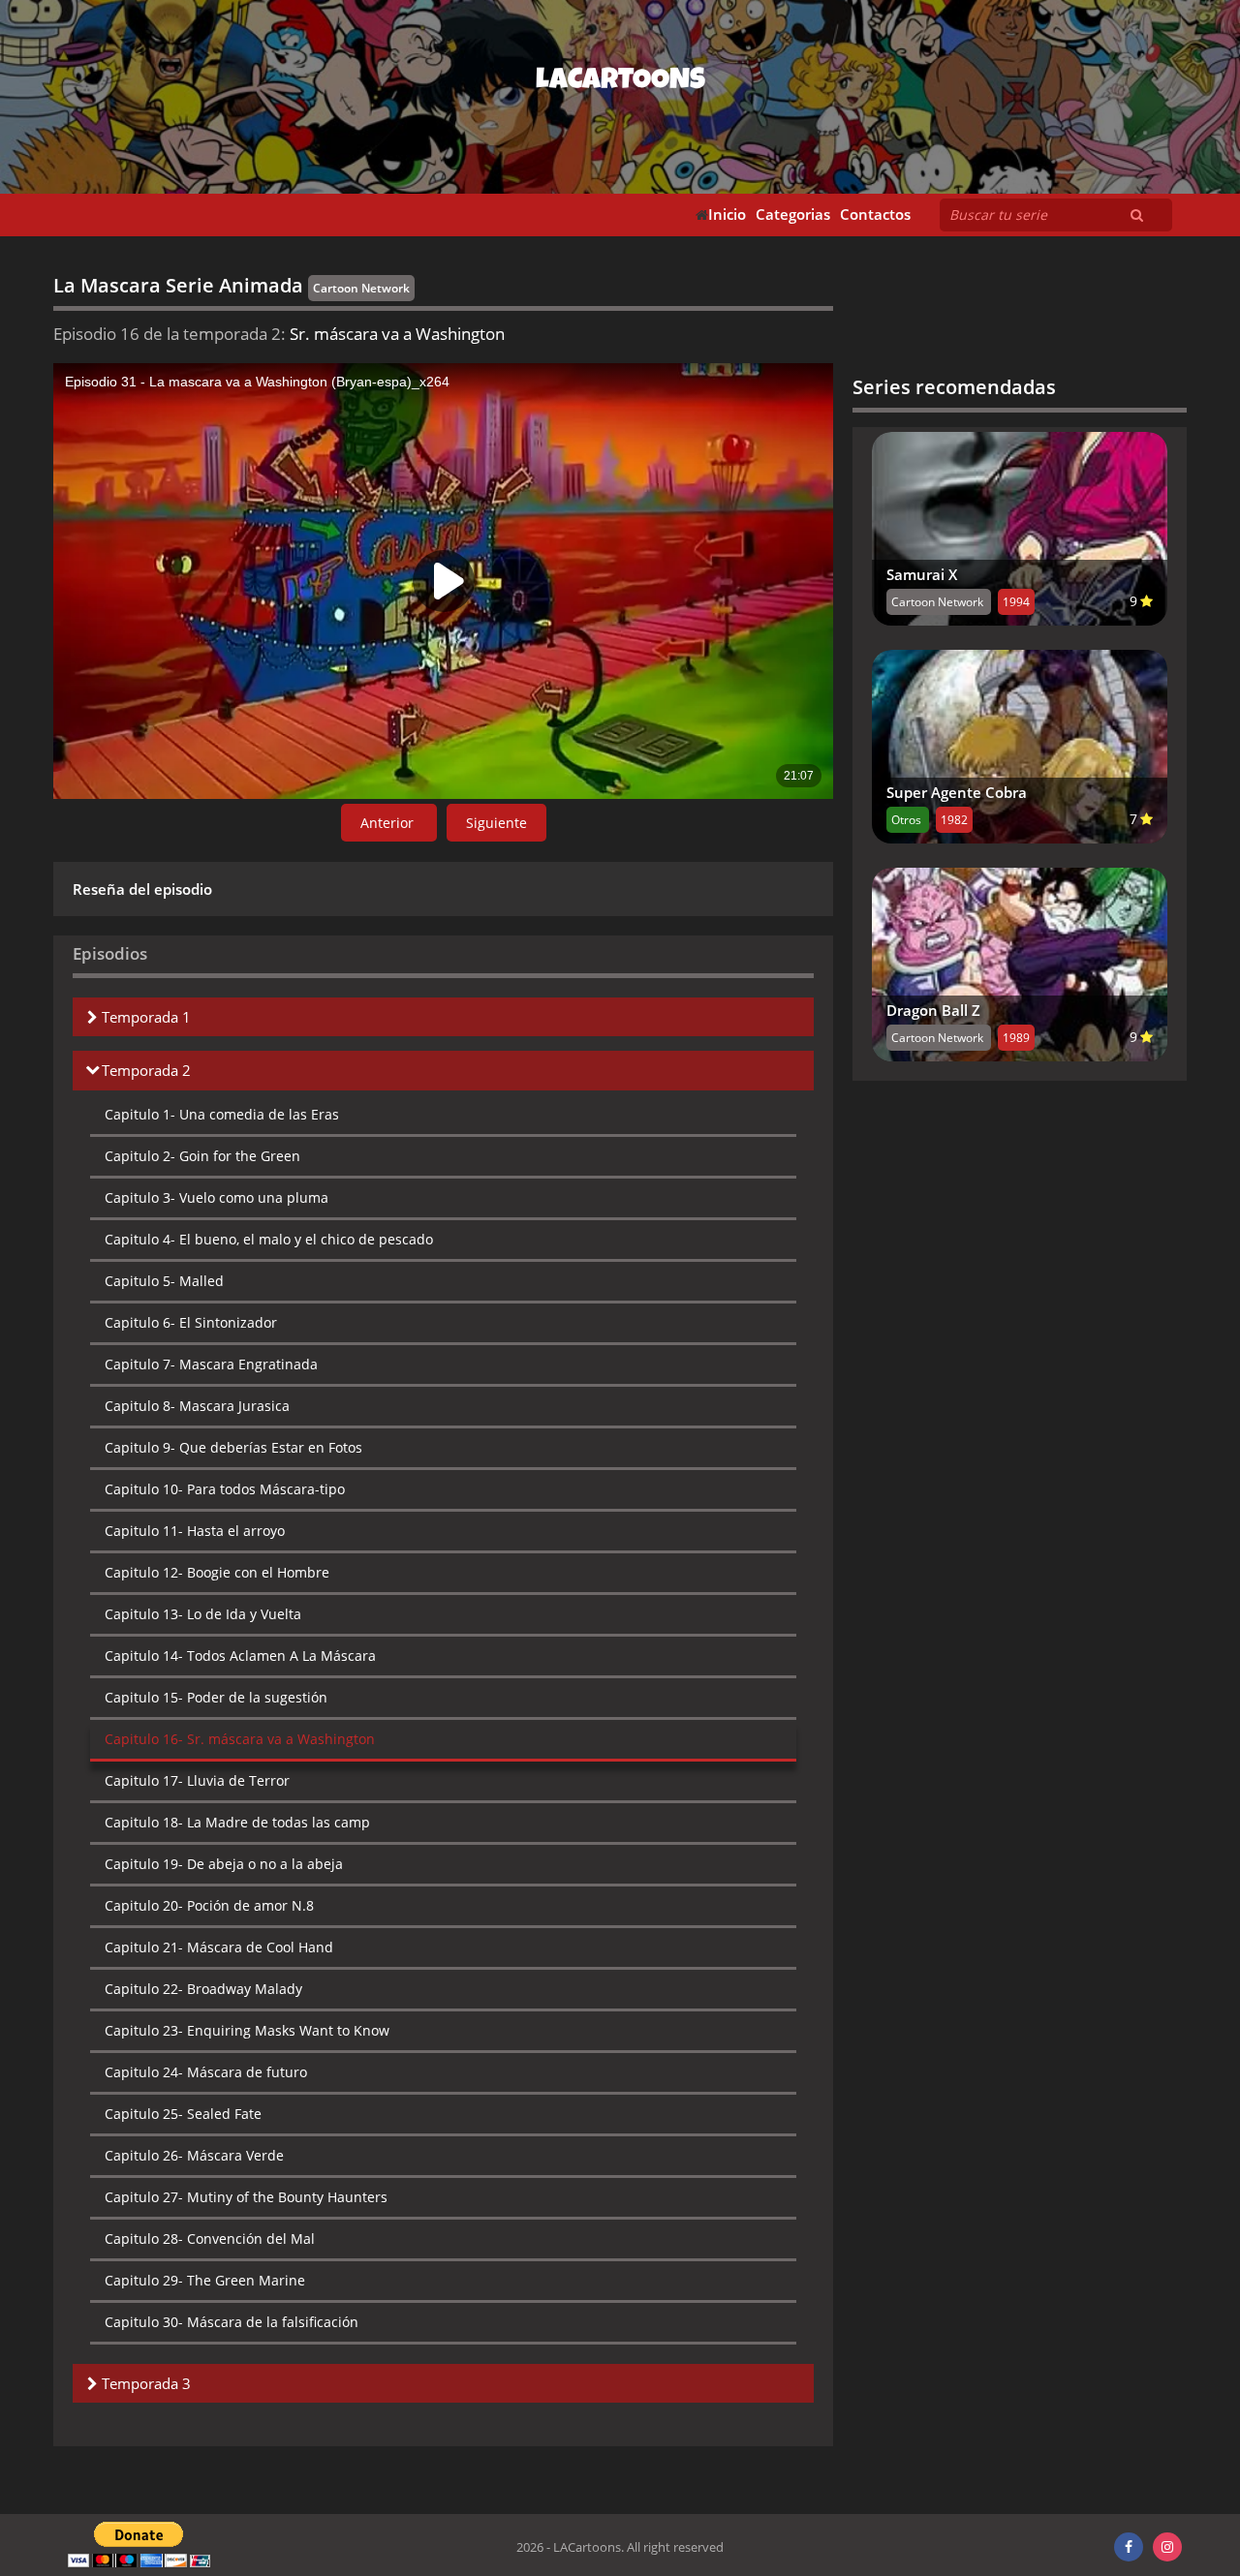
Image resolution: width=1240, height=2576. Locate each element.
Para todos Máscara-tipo (225, 1489)
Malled (164, 1281)
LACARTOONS (620, 82)
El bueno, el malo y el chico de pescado (269, 1239)
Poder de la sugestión (216, 1697)
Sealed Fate (183, 2114)
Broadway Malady (203, 1989)
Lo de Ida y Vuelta (203, 1614)
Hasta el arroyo (195, 1531)
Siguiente (496, 823)
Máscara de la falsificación (232, 2322)
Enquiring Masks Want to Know (247, 2030)
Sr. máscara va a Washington (240, 1739)
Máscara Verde (194, 2155)
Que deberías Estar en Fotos (233, 1447)
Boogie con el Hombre (217, 1572)
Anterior (389, 823)
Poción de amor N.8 (209, 1905)
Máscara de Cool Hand (219, 1947)
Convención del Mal (210, 2239)
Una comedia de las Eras (222, 1114)
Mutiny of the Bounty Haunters (246, 2197)
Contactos (875, 215)
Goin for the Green (202, 1156)
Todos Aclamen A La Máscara (240, 1656)
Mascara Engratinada (211, 1364)
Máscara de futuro (206, 2072)
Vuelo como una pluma (217, 1197)
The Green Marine (205, 2280)
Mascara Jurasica (197, 1406)
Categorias (793, 215)
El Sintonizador (191, 1322)
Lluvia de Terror (197, 1780)
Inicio (727, 215)
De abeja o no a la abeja (224, 1864)
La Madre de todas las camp (237, 1822)
